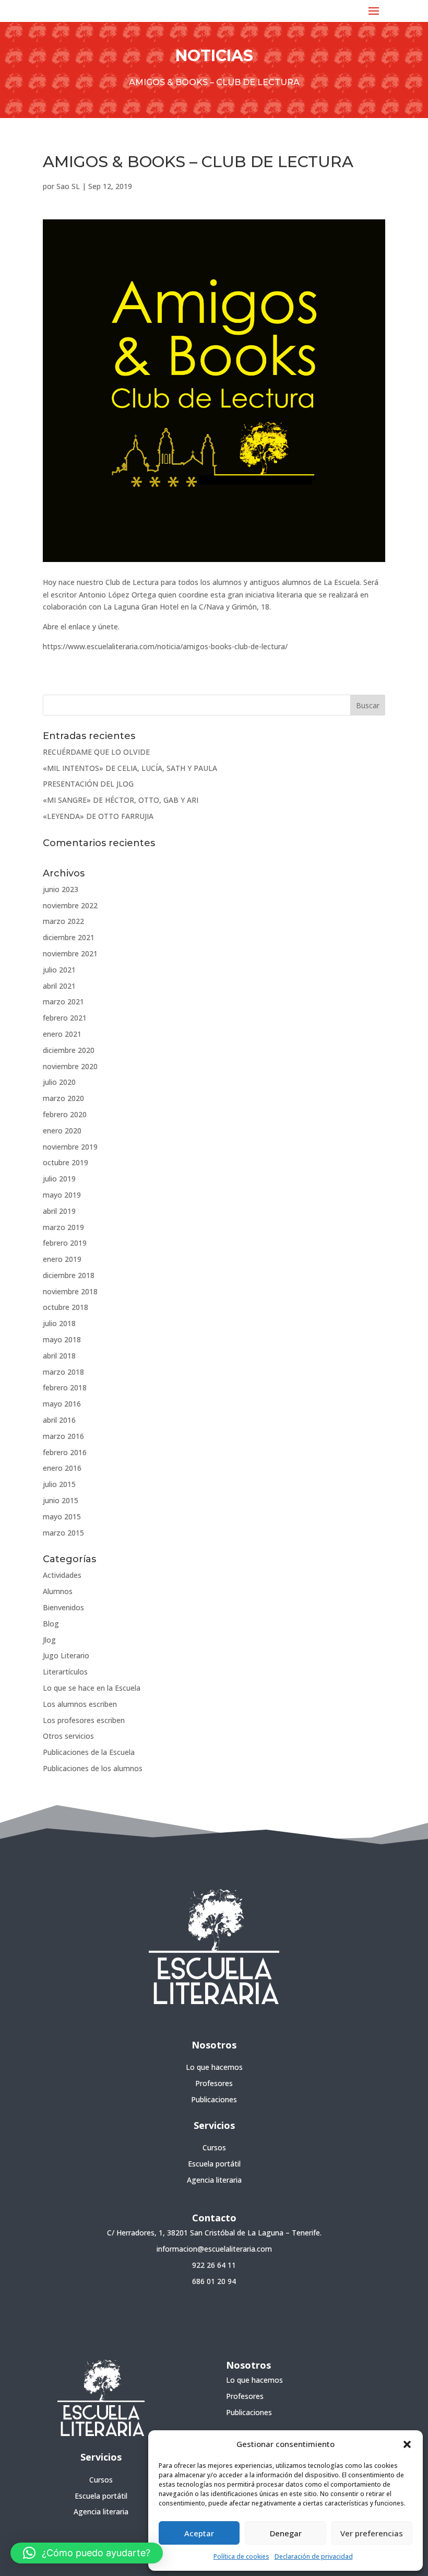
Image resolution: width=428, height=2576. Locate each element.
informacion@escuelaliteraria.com (214, 2249)
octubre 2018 (66, 1307)
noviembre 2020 (70, 1066)
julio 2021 (59, 970)
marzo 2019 (63, 1227)
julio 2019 (59, 1179)
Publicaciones (214, 2099)
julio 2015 (59, 1484)
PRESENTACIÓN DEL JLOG (88, 784)
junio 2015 (61, 1500)
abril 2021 (59, 986)
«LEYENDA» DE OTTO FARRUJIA (98, 816)
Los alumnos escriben (80, 1704)
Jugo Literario (66, 1655)
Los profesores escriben (84, 1720)
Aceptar (199, 2533)
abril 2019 (59, 1211)
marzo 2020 (63, 1098)
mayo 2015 (62, 1517)
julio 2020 (59, 1082)
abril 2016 (59, 1420)
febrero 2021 (65, 1018)
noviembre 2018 (70, 1291)
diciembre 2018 (69, 1275)
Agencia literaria (214, 2180)
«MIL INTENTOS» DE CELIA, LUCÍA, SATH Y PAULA (130, 768)
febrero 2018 (65, 1387)
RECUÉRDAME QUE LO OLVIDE (96, 752)
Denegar (286, 2533)
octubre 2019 (66, 1162)
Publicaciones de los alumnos (93, 1768)
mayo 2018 (62, 1339)
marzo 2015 (63, 1533)
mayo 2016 (62, 1404)
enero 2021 (62, 1034)
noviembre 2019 (70, 1147)
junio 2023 (61, 889)
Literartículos (65, 1672)
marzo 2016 (63, 1436)
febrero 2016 (65, 1452)
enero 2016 (62, 1468)
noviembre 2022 (70, 905)
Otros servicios (68, 1736)
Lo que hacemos (214, 2067)
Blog (51, 1624)
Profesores (214, 2083)
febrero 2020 (65, 1114)
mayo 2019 (62, 1195)
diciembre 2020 (69, 1050)
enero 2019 (62, 1259)
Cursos (214, 2147)
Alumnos (58, 1591)
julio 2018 (59, 1323)
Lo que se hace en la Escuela (92, 1688)
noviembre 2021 (70, 953)
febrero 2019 (65, 1243)
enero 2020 (62, 1131)
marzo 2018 (63, 1372)
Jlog (49, 1640)
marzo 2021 (63, 1002)
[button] (407, 2444)
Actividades (62, 1575)
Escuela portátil (214, 2164)
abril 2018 (59, 1356)
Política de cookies (241, 2556)
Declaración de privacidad (314, 2556)
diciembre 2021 (69, 937)
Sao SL (68, 186)
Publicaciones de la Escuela (89, 1752)
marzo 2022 (63, 921)
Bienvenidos (63, 1607)
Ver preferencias (372, 2533)
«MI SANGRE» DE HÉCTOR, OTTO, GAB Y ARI (121, 800)
